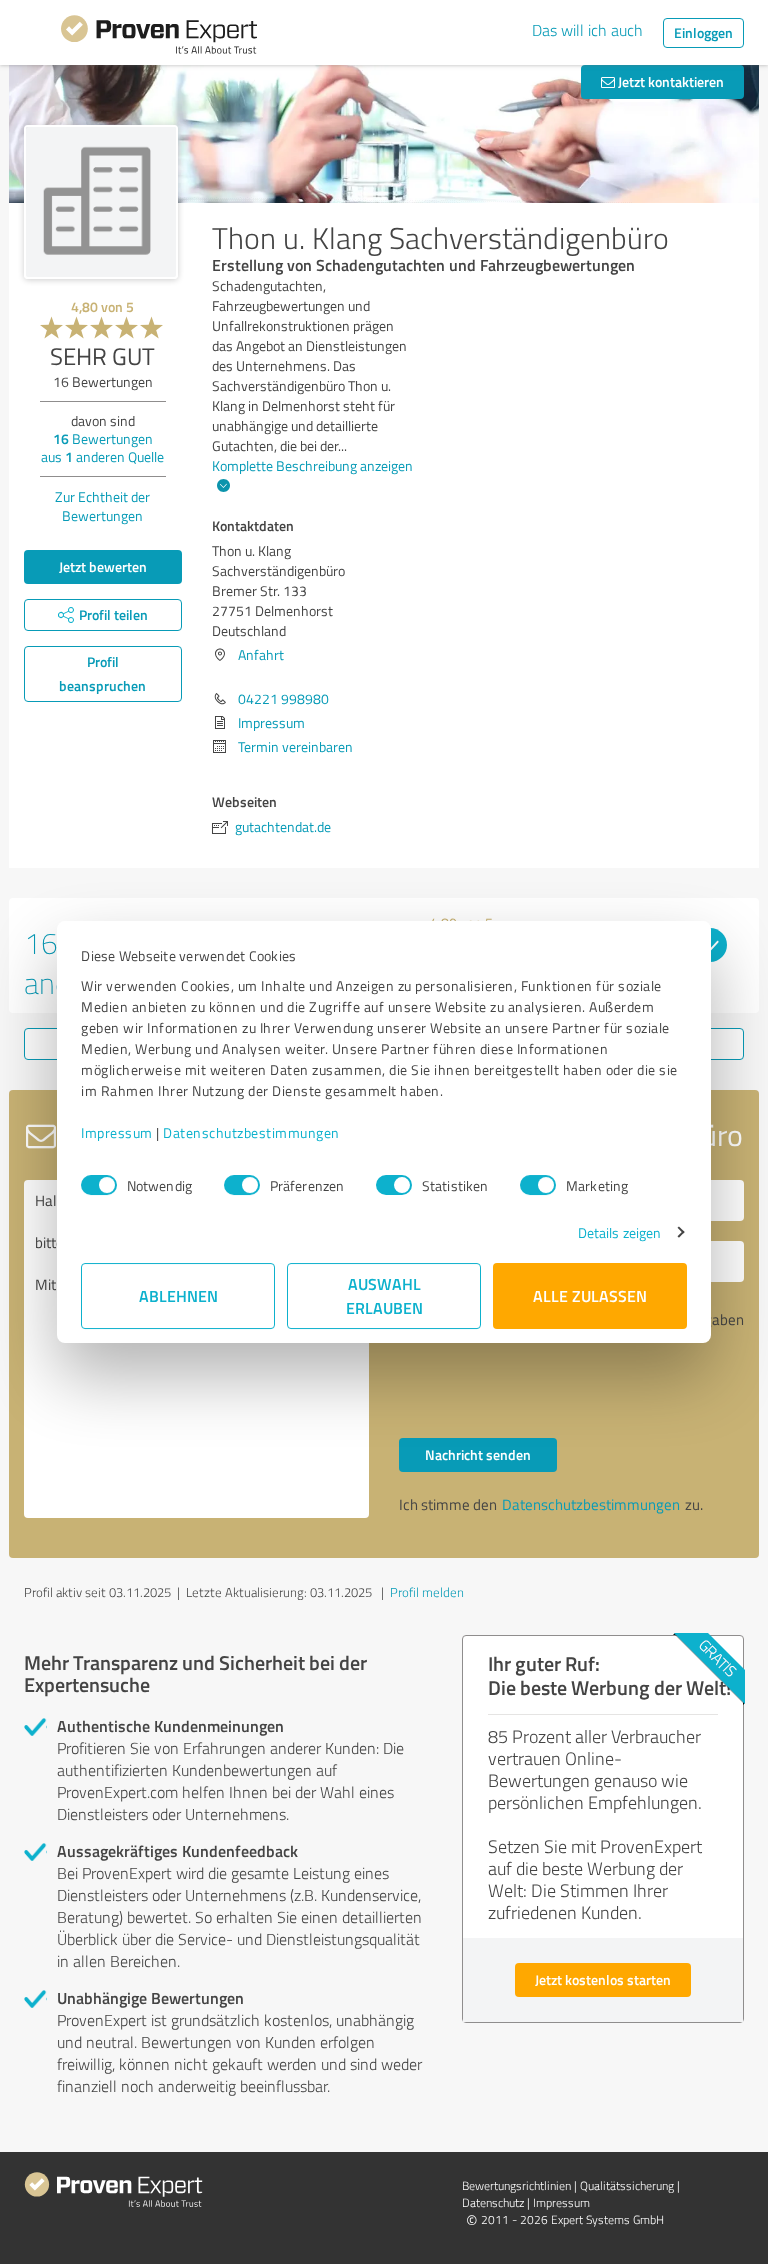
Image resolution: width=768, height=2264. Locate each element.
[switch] (242, 1185)
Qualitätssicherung (627, 2185)
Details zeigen (619, 1232)
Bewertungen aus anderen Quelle (102, 447)
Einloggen (703, 32)
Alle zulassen (590, 1295)
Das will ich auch (587, 30)
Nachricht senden (478, 1454)
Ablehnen (178, 1295)
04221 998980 (283, 698)
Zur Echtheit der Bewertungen (102, 506)
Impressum (117, 1132)
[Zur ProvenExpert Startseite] (159, 38)
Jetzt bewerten (103, 566)
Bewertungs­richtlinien (516, 2185)
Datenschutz (493, 2202)
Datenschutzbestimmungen (251, 1132)
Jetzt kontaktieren (669, 81)
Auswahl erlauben (384, 1295)
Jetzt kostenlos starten (603, 1979)
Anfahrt (261, 654)
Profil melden (427, 1592)
